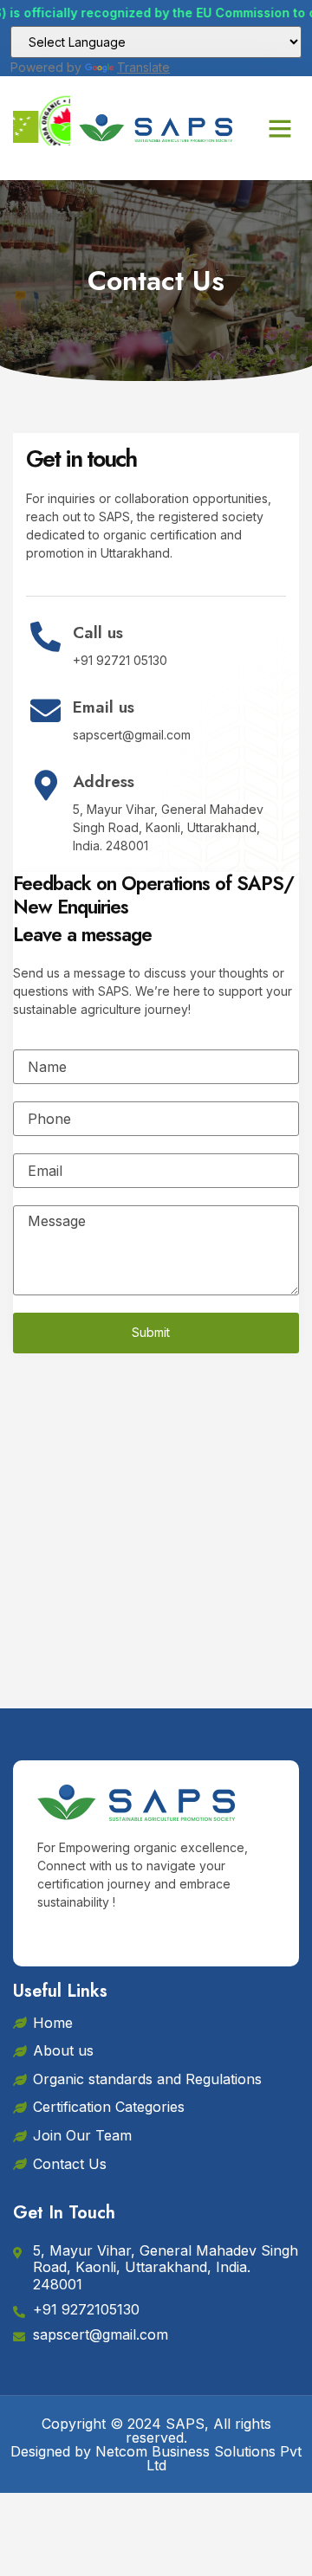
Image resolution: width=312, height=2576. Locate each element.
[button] (280, 128)
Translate (143, 67)
